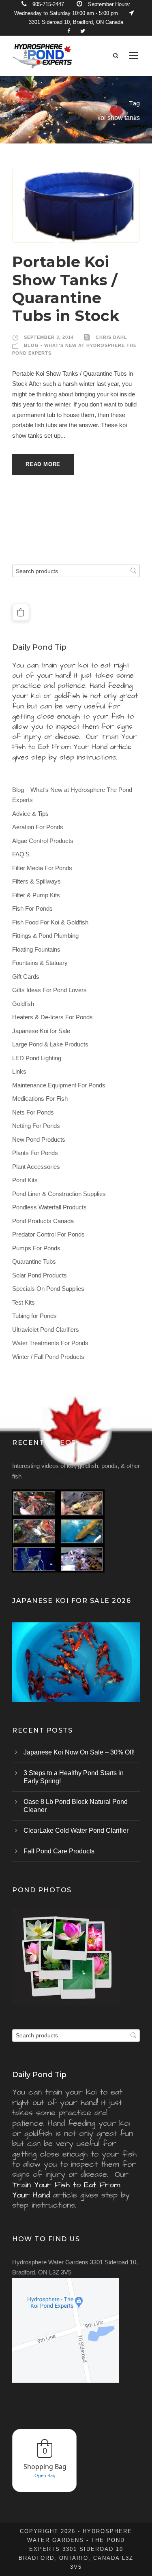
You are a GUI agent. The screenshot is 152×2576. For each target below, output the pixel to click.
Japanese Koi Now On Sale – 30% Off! (79, 1752)
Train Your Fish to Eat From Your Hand (75, 742)
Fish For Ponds (32, 908)
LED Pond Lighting (37, 1058)
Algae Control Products (43, 841)
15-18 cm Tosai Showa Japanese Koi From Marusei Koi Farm (76, 1673)
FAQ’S (21, 854)
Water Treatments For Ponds (50, 1343)
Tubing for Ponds (34, 1316)
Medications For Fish (40, 1099)
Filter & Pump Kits (36, 895)
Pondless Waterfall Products (49, 1207)
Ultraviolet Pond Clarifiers (46, 1330)
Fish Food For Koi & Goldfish (50, 922)
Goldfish (23, 1004)
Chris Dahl (111, 337)
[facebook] (69, 31)
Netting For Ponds (36, 1126)
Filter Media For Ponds (42, 868)
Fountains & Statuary (40, 963)
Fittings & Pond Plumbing (45, 936)
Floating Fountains (36, 949)
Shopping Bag (45, 2467)
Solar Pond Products (40, 1275)
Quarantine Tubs (34, 1261)
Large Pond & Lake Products (50, 1044)
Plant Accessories (36, 1167)
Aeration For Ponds (38, 827)
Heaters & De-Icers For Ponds (52, 1017)
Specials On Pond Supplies (48, 1289)
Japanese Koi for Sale (41, 1031)
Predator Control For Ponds (48, 1234)
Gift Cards (26, 977)
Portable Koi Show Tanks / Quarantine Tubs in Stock (66, 289)
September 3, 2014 (49, 337)
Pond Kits (25, 1180)
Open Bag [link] (45, 2475)
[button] (21, 612)
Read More (43, 464)
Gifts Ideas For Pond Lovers (49, 990)
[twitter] (83, 31)
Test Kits (24, 1302)
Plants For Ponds (35, 1153)
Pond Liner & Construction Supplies (59, 1194)
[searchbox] (76, 571)
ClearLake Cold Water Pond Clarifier (76, 1830)
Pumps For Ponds (36, 1248)
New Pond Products (39, 1139)
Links (19, 1071)
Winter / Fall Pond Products (48, 1357)
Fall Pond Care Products (59, 1851)
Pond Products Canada (43, 1221)
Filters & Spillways (36, 881)
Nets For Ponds (33, 1112)
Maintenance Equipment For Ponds (59, 1085)
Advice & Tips (30, 814)
